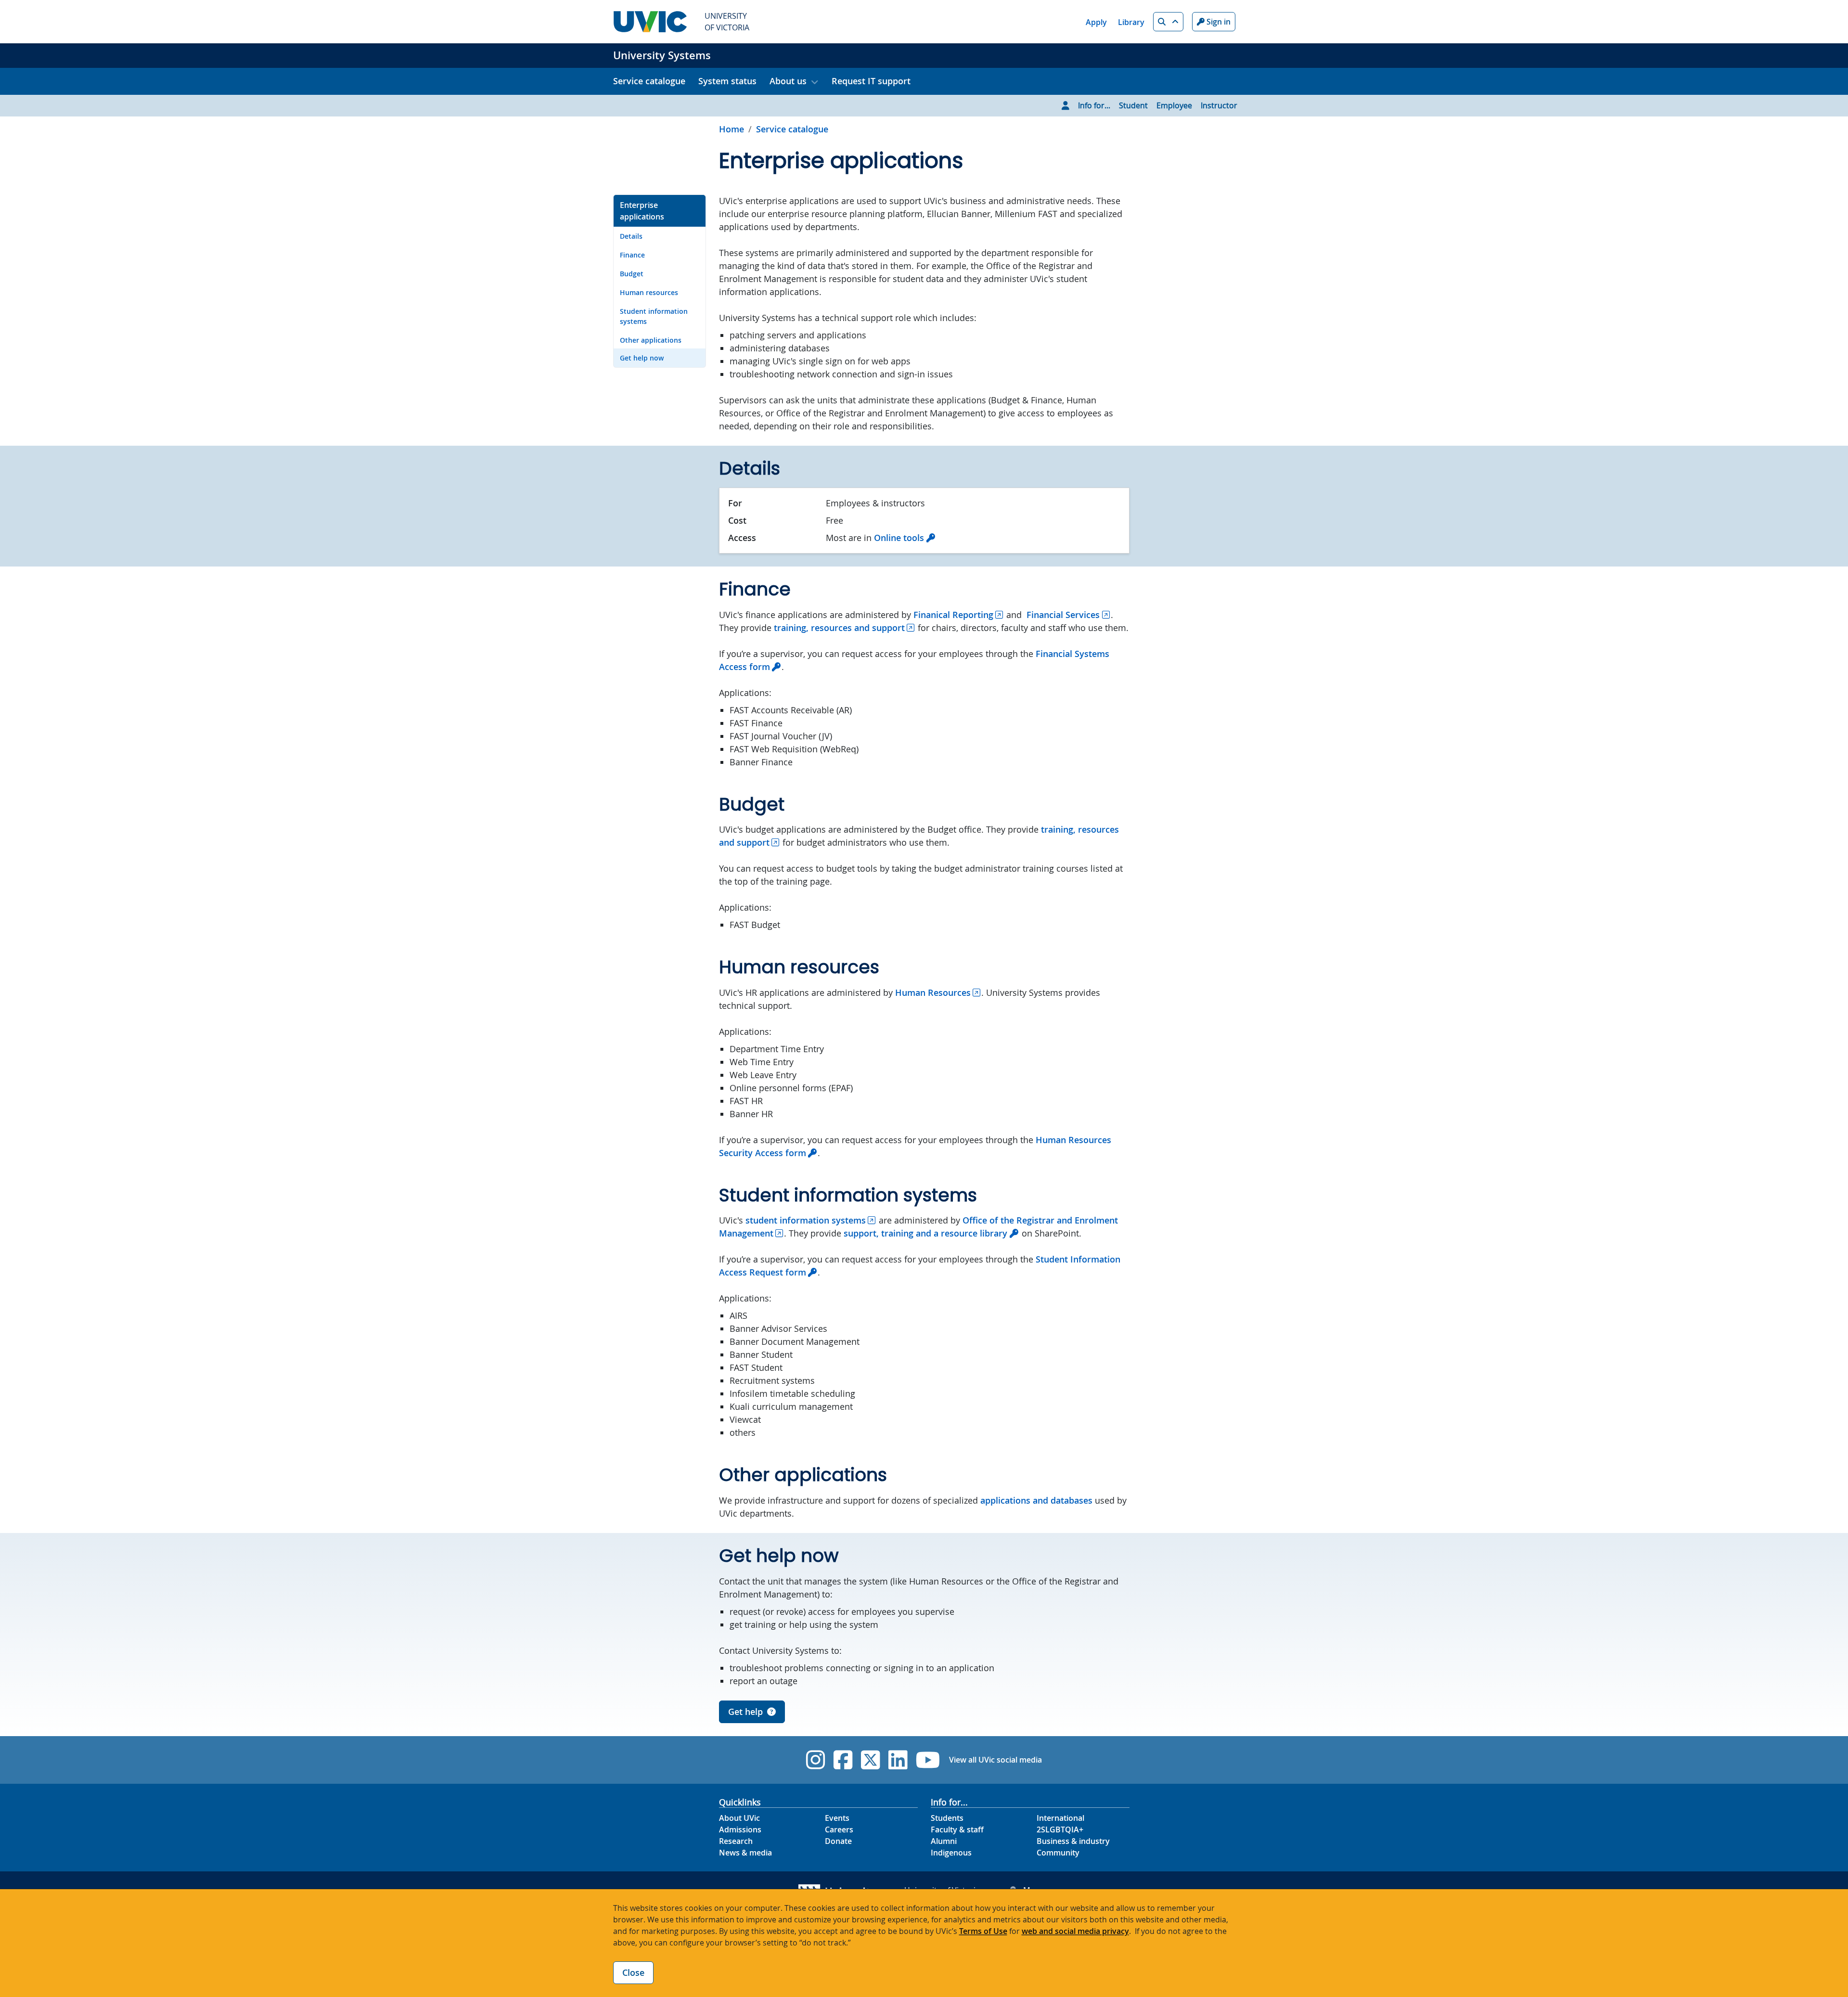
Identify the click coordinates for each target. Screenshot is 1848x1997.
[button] (1168, 22)
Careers (839, 1830)
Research (736, 1841)
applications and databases (1036, 1500)
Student (1133, 105)
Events (837, 1818)
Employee (1174, 105)
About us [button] (788, 81)
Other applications (651, 340)
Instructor (1219, 105)
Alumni (944, 1841)
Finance (632, 255)
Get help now (642, 358)
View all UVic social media (995, 1760)
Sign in (1218, 22)
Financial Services (1063, 615)
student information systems (806, 1220)
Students (947, 1818)
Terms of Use (983, 1931)
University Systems (662, 55)
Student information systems (654, 316)
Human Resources (933, 992)
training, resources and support (839, 628)
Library (1131, 22)
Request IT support (871, 81)
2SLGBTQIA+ (1060, 1830)
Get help (745, 1712)
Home (731, 129)
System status (727, 81)
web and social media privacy (1075, 1931)
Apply (1096, 22)
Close (633, 1972)
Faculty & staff (957, 1830)
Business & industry (1073, 1841)
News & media (745, 1853)
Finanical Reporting (953, 615)
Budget (632, 274)
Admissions (740, 1830)
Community (1058, 1853)
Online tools (899, 538)
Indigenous (951, 1853)
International (1060, 1818)
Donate (838, 1841)
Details (631, 236)
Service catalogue (649, 81)
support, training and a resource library (925, 1233)
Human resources (649, 292)
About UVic (739, 1818)
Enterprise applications (642, 211)
